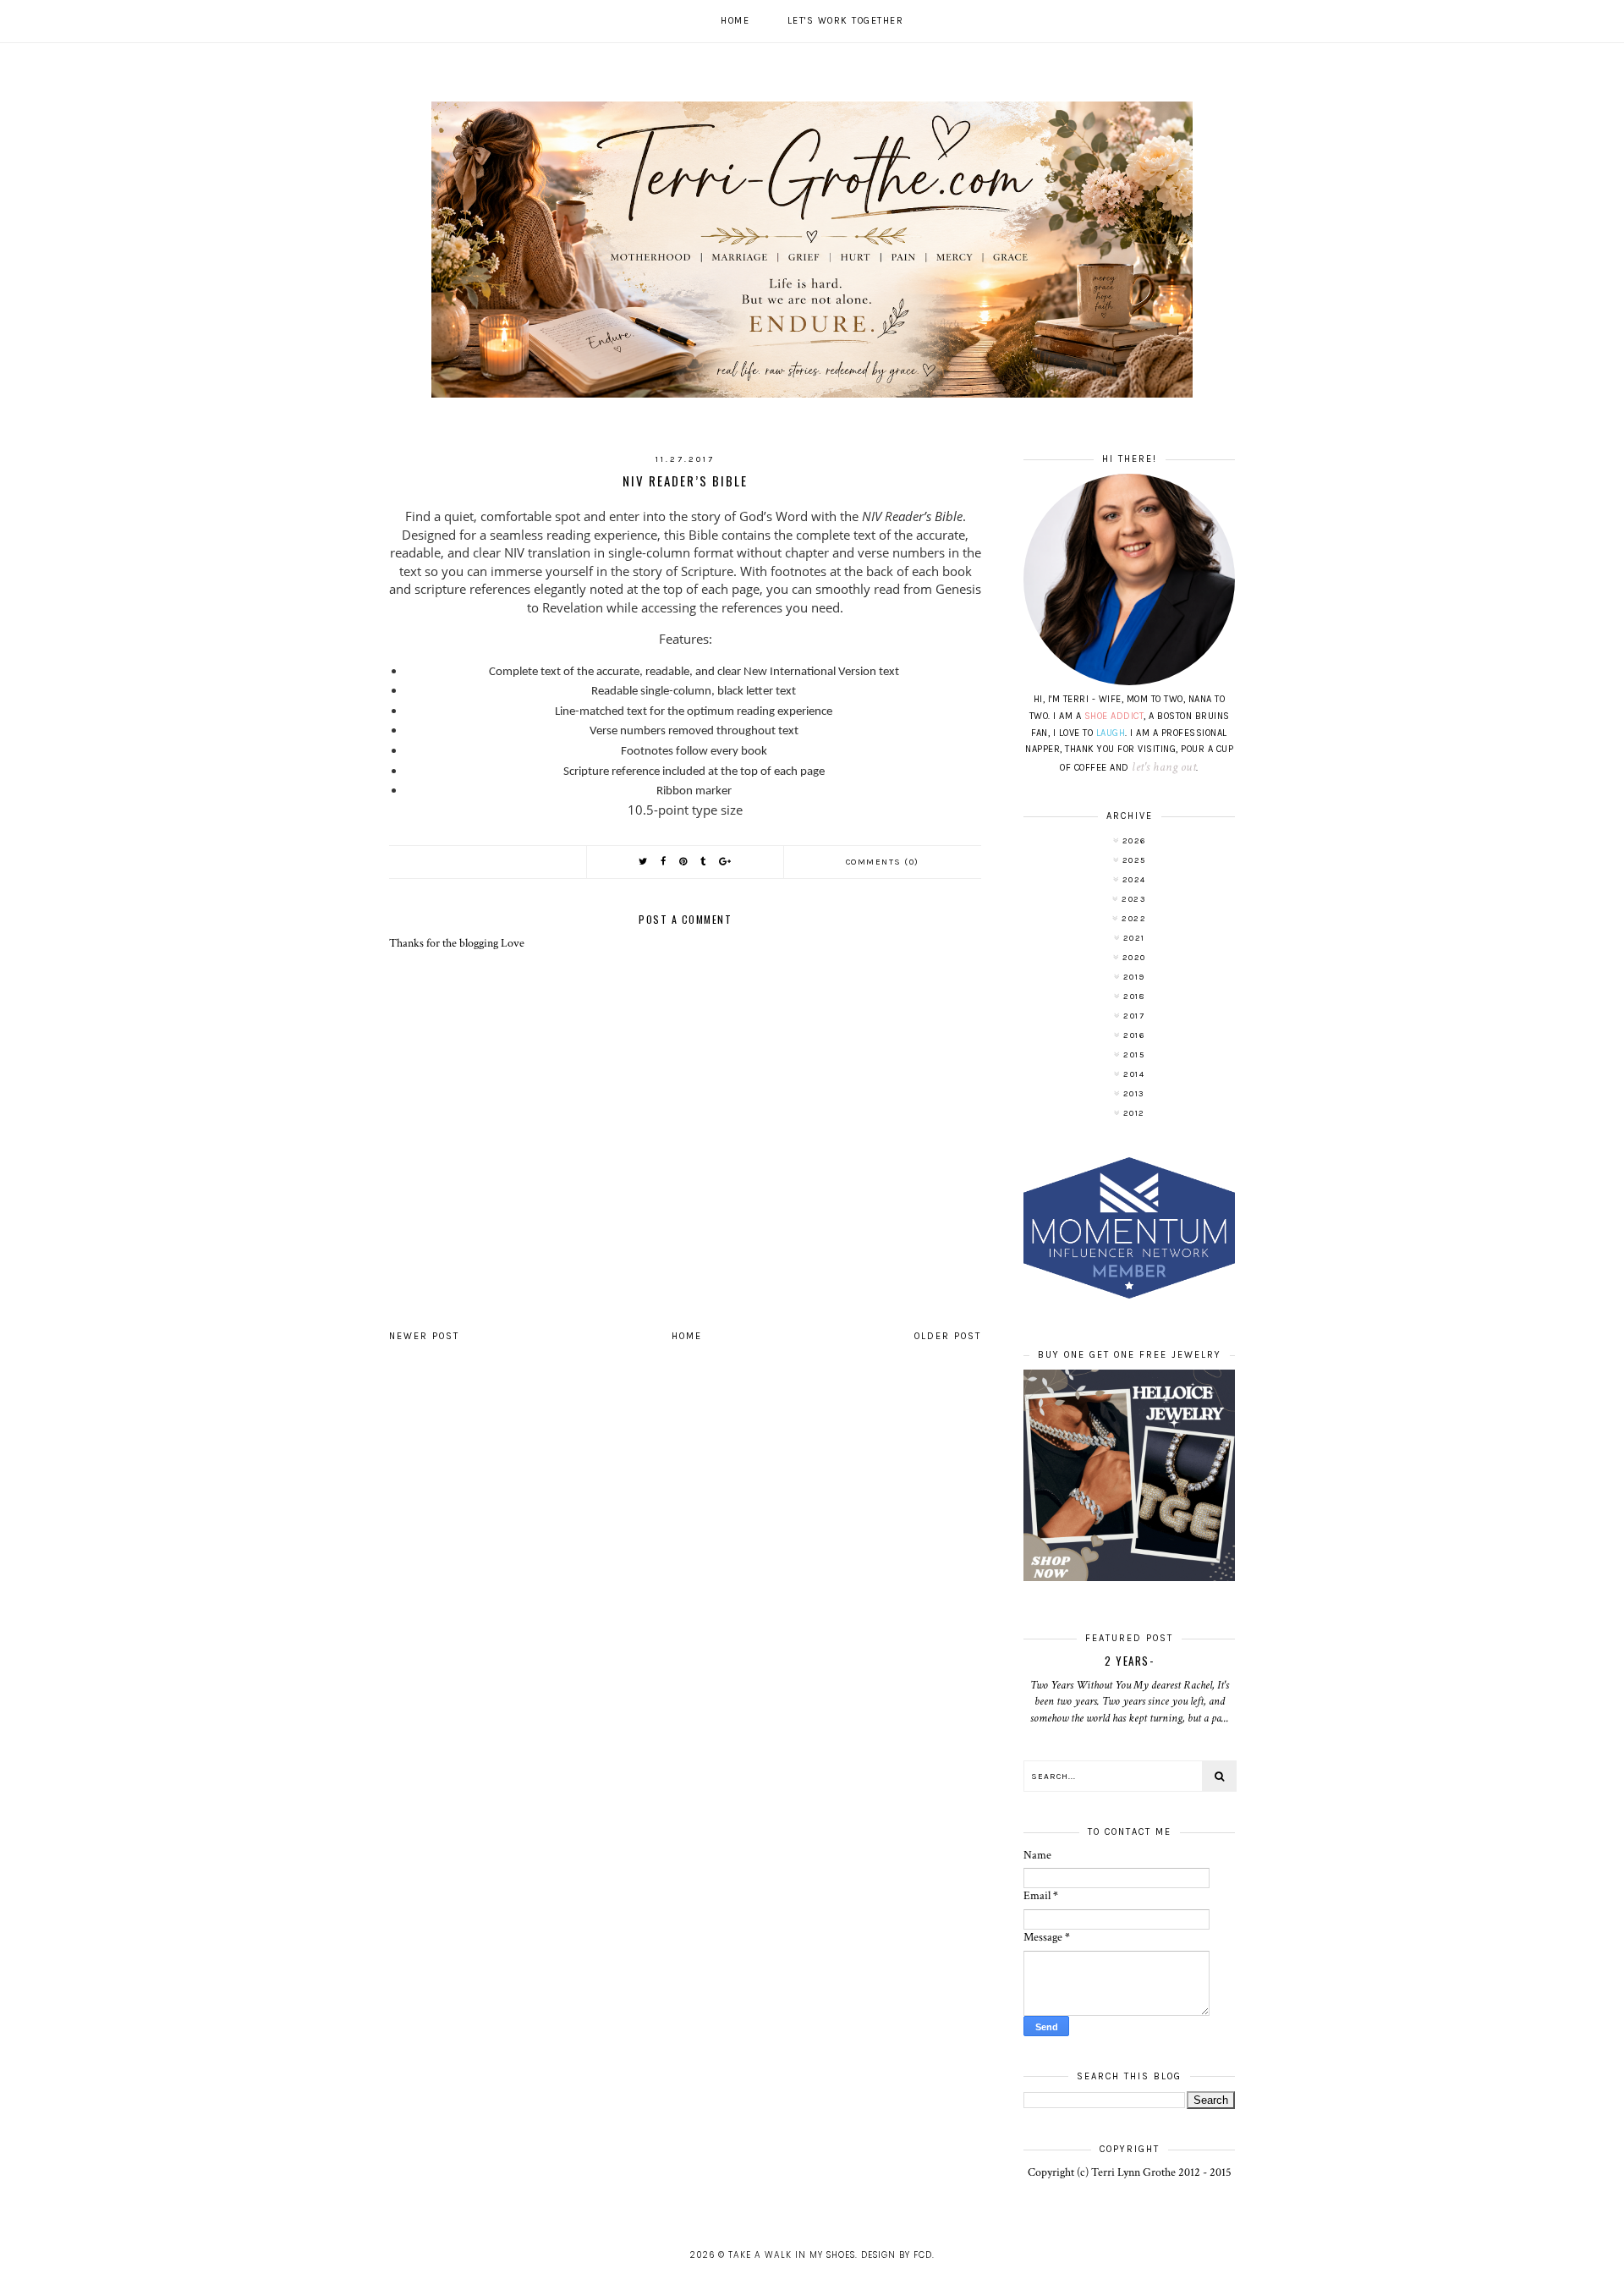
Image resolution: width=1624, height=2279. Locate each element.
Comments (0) (883, 862)
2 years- (1129, 1661)
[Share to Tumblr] (704, 862)
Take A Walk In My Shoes (792, 2255)
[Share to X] (644, 862)
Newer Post (424, 1336)
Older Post (948, 1336)
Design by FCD (897, 2255)
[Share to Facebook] (664, 862)
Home (735, 21)
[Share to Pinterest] (684, 862)
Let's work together (846, 21)
